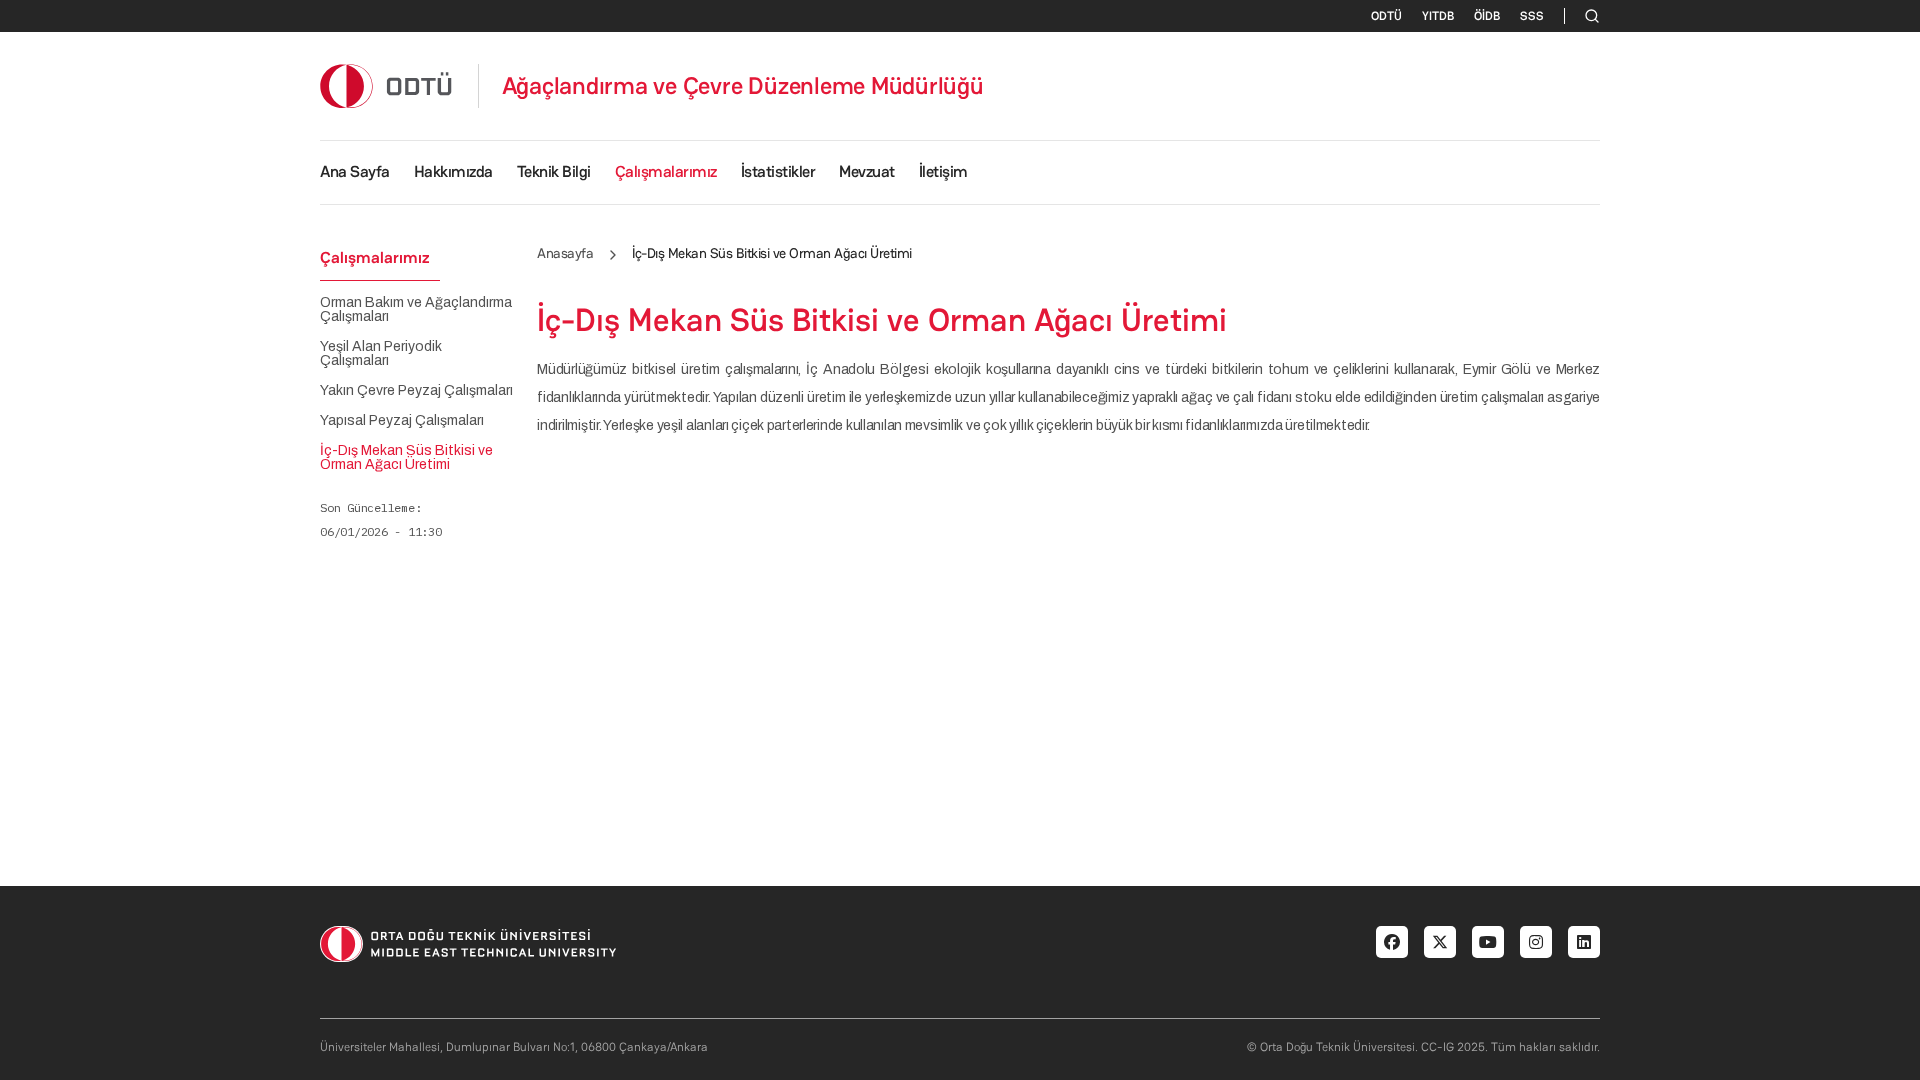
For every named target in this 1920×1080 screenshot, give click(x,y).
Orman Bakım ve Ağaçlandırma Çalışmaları (416, 310)
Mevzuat (867, 171)
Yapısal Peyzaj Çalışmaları (402, 421)
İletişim (943, 171)
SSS (1532, 16)
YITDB (1438, 16)
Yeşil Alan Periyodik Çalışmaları (381, 354)
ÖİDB (1487, 16)
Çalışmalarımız (666, 171)
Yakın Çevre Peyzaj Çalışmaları (416, 391)
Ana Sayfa (355, 171)
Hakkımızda (453, 171)
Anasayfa (565, 253)
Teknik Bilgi (554, 171)
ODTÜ (1386, 16)
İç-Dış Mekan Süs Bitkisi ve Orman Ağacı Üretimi (406, 458)
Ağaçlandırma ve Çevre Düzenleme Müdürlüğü (743, 86)
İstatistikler (778, 171)
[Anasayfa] (387, 85)
